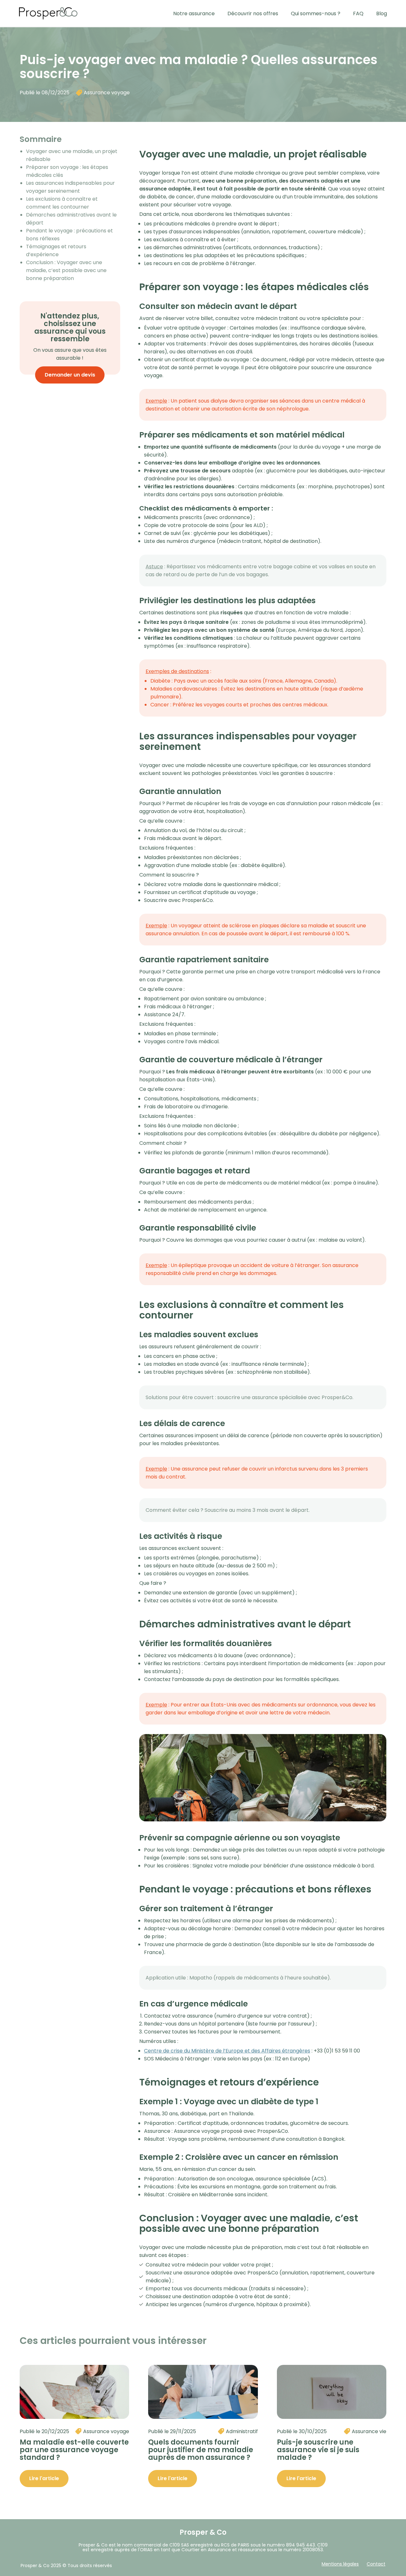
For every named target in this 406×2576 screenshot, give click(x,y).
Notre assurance (194, 13)
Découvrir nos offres (253, 13)
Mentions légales (340, 2564)
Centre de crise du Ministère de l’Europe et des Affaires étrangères (227, 2051)
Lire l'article (44, 2478)
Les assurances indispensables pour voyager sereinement (70, 187)
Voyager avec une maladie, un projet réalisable (72, 155)
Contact (376, 2564)
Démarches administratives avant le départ (71, 219)
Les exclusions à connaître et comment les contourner (62, 203)
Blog (382, 13)
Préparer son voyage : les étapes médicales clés (67, 171)
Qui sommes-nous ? (316, 13)
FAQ (358, 13)
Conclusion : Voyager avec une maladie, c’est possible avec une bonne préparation (66, 270)
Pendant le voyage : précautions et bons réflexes (69, 235)
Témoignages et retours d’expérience (56, 250)
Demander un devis (70, 375)
